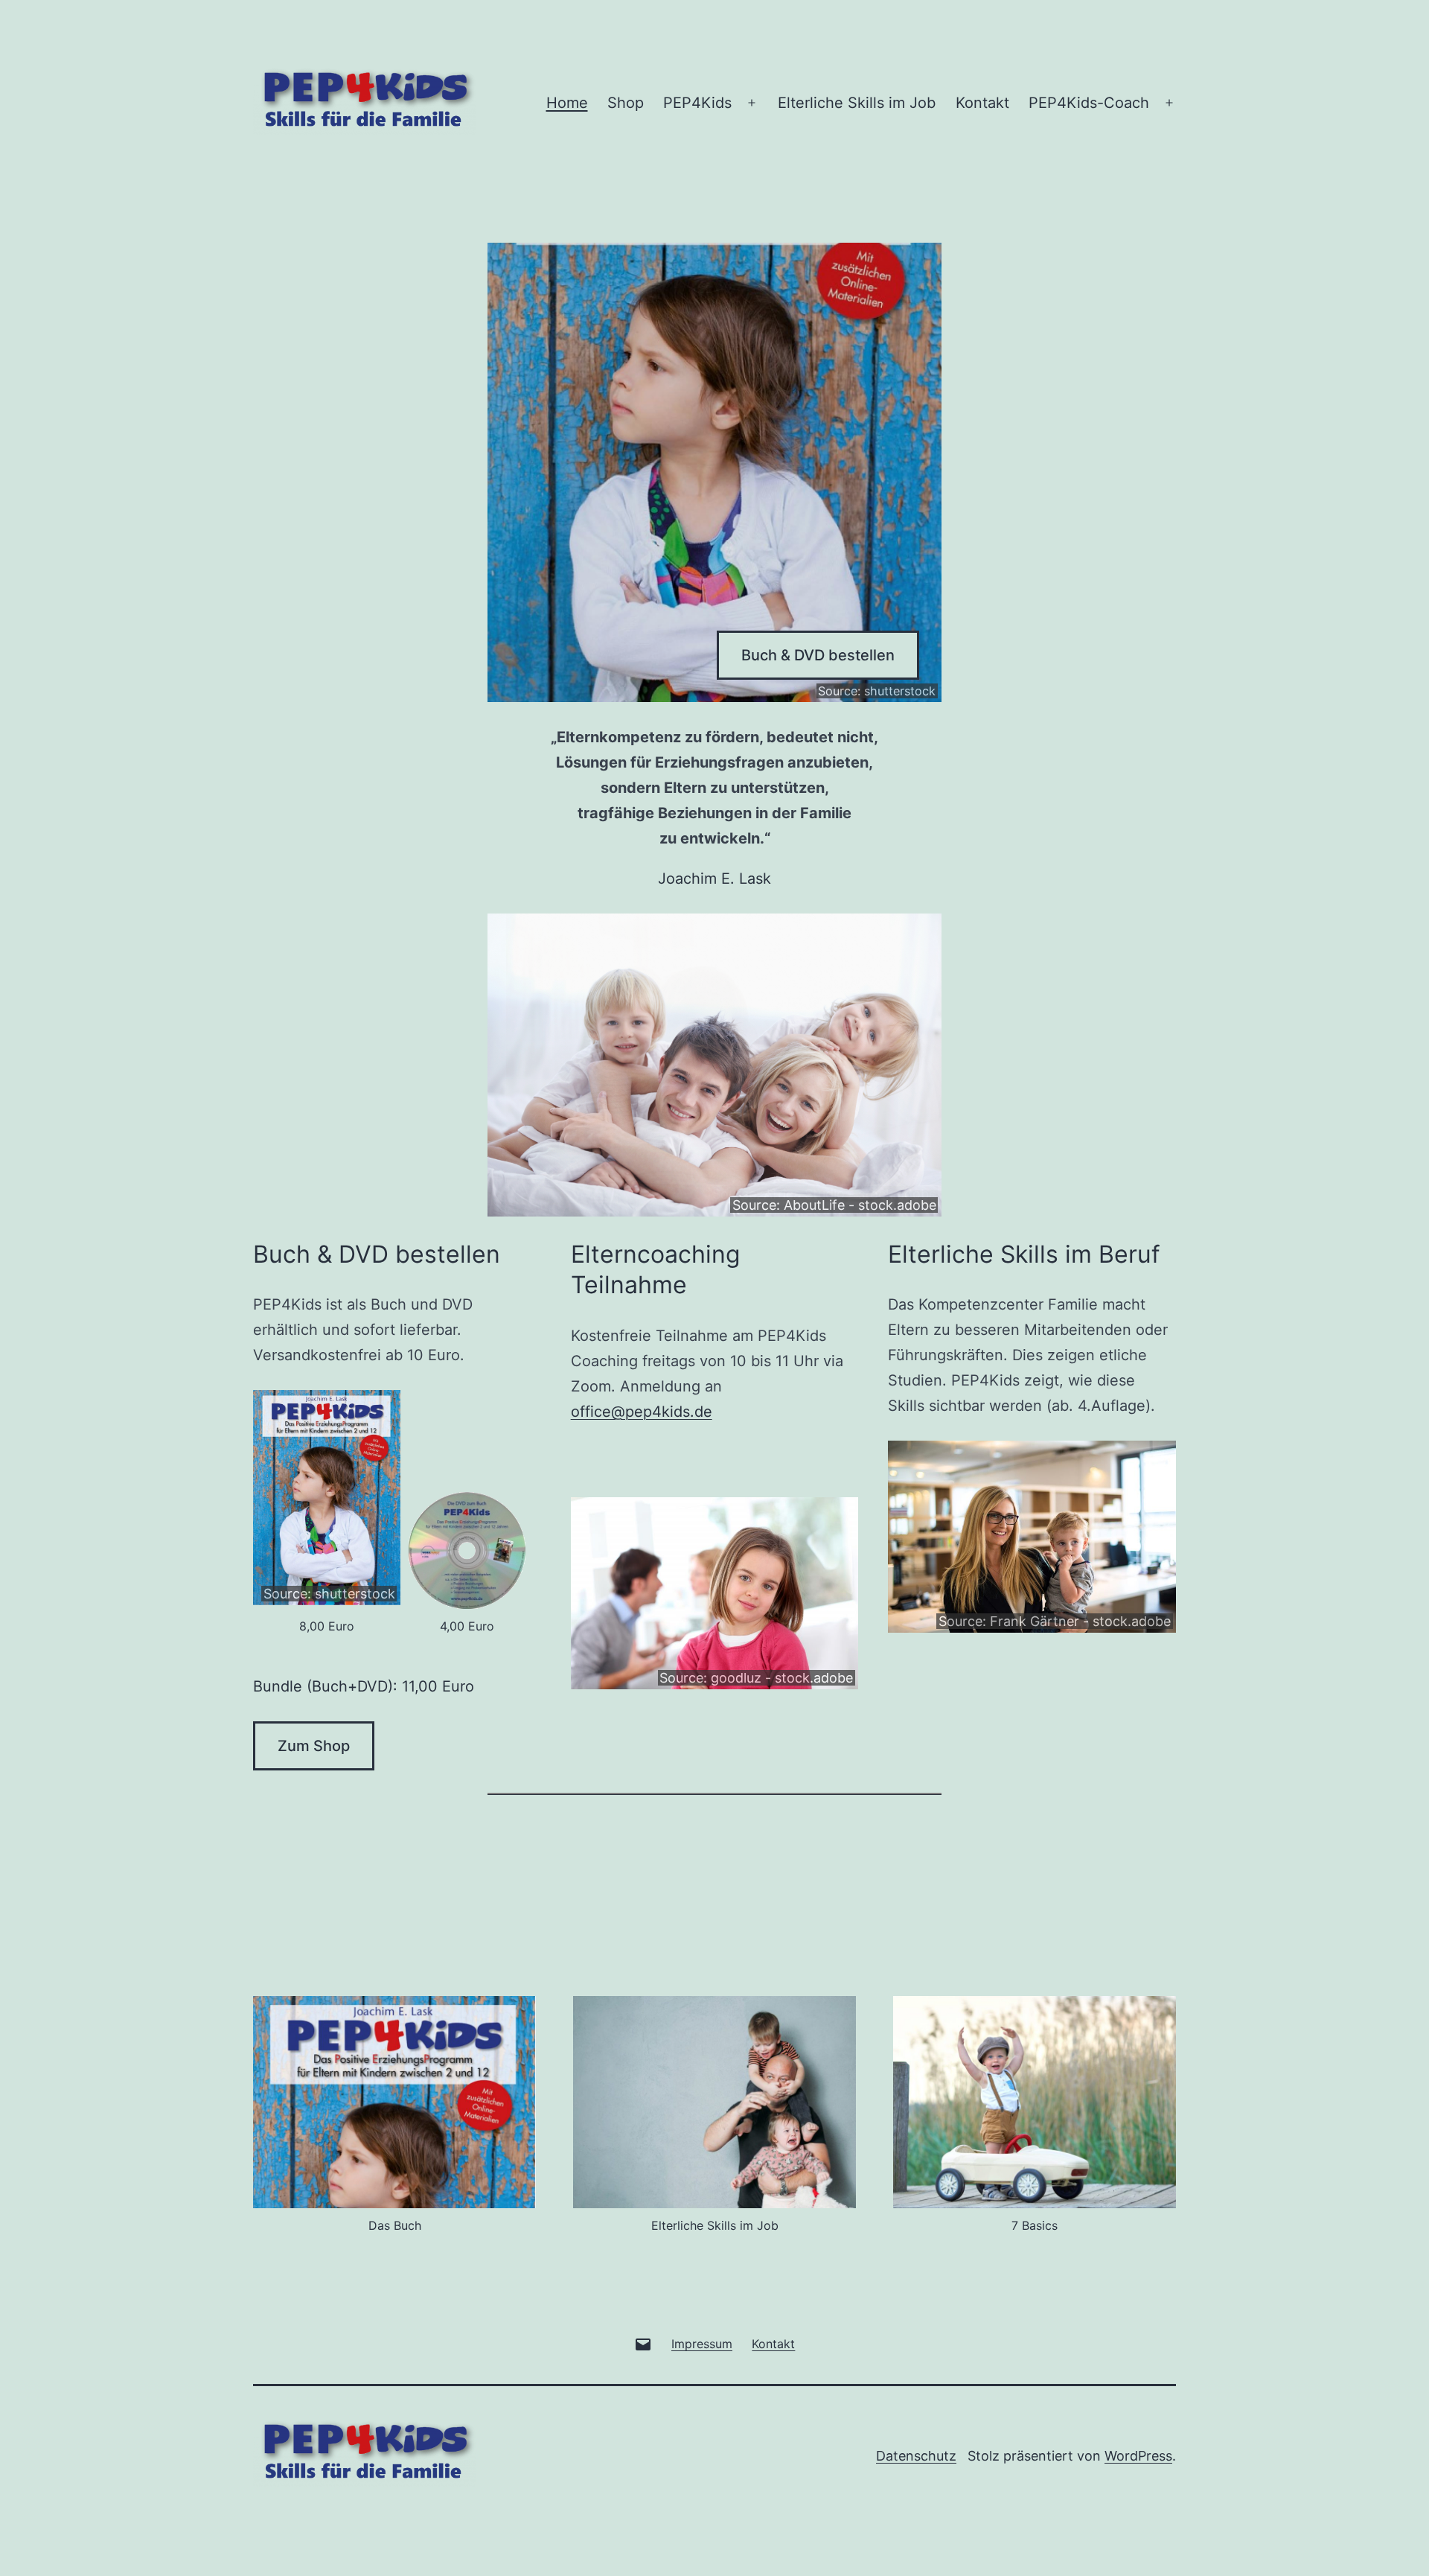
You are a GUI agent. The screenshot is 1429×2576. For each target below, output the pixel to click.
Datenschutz (916, 2456)
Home (567, 103)
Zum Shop (314, 1746)
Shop (626, 103)
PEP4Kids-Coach (1089, 103)
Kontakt (982, 103)
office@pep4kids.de (642, 1412)
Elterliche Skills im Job (857, 103)
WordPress (1138, 2456)
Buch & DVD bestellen (818, 655)
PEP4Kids (697, 103)
